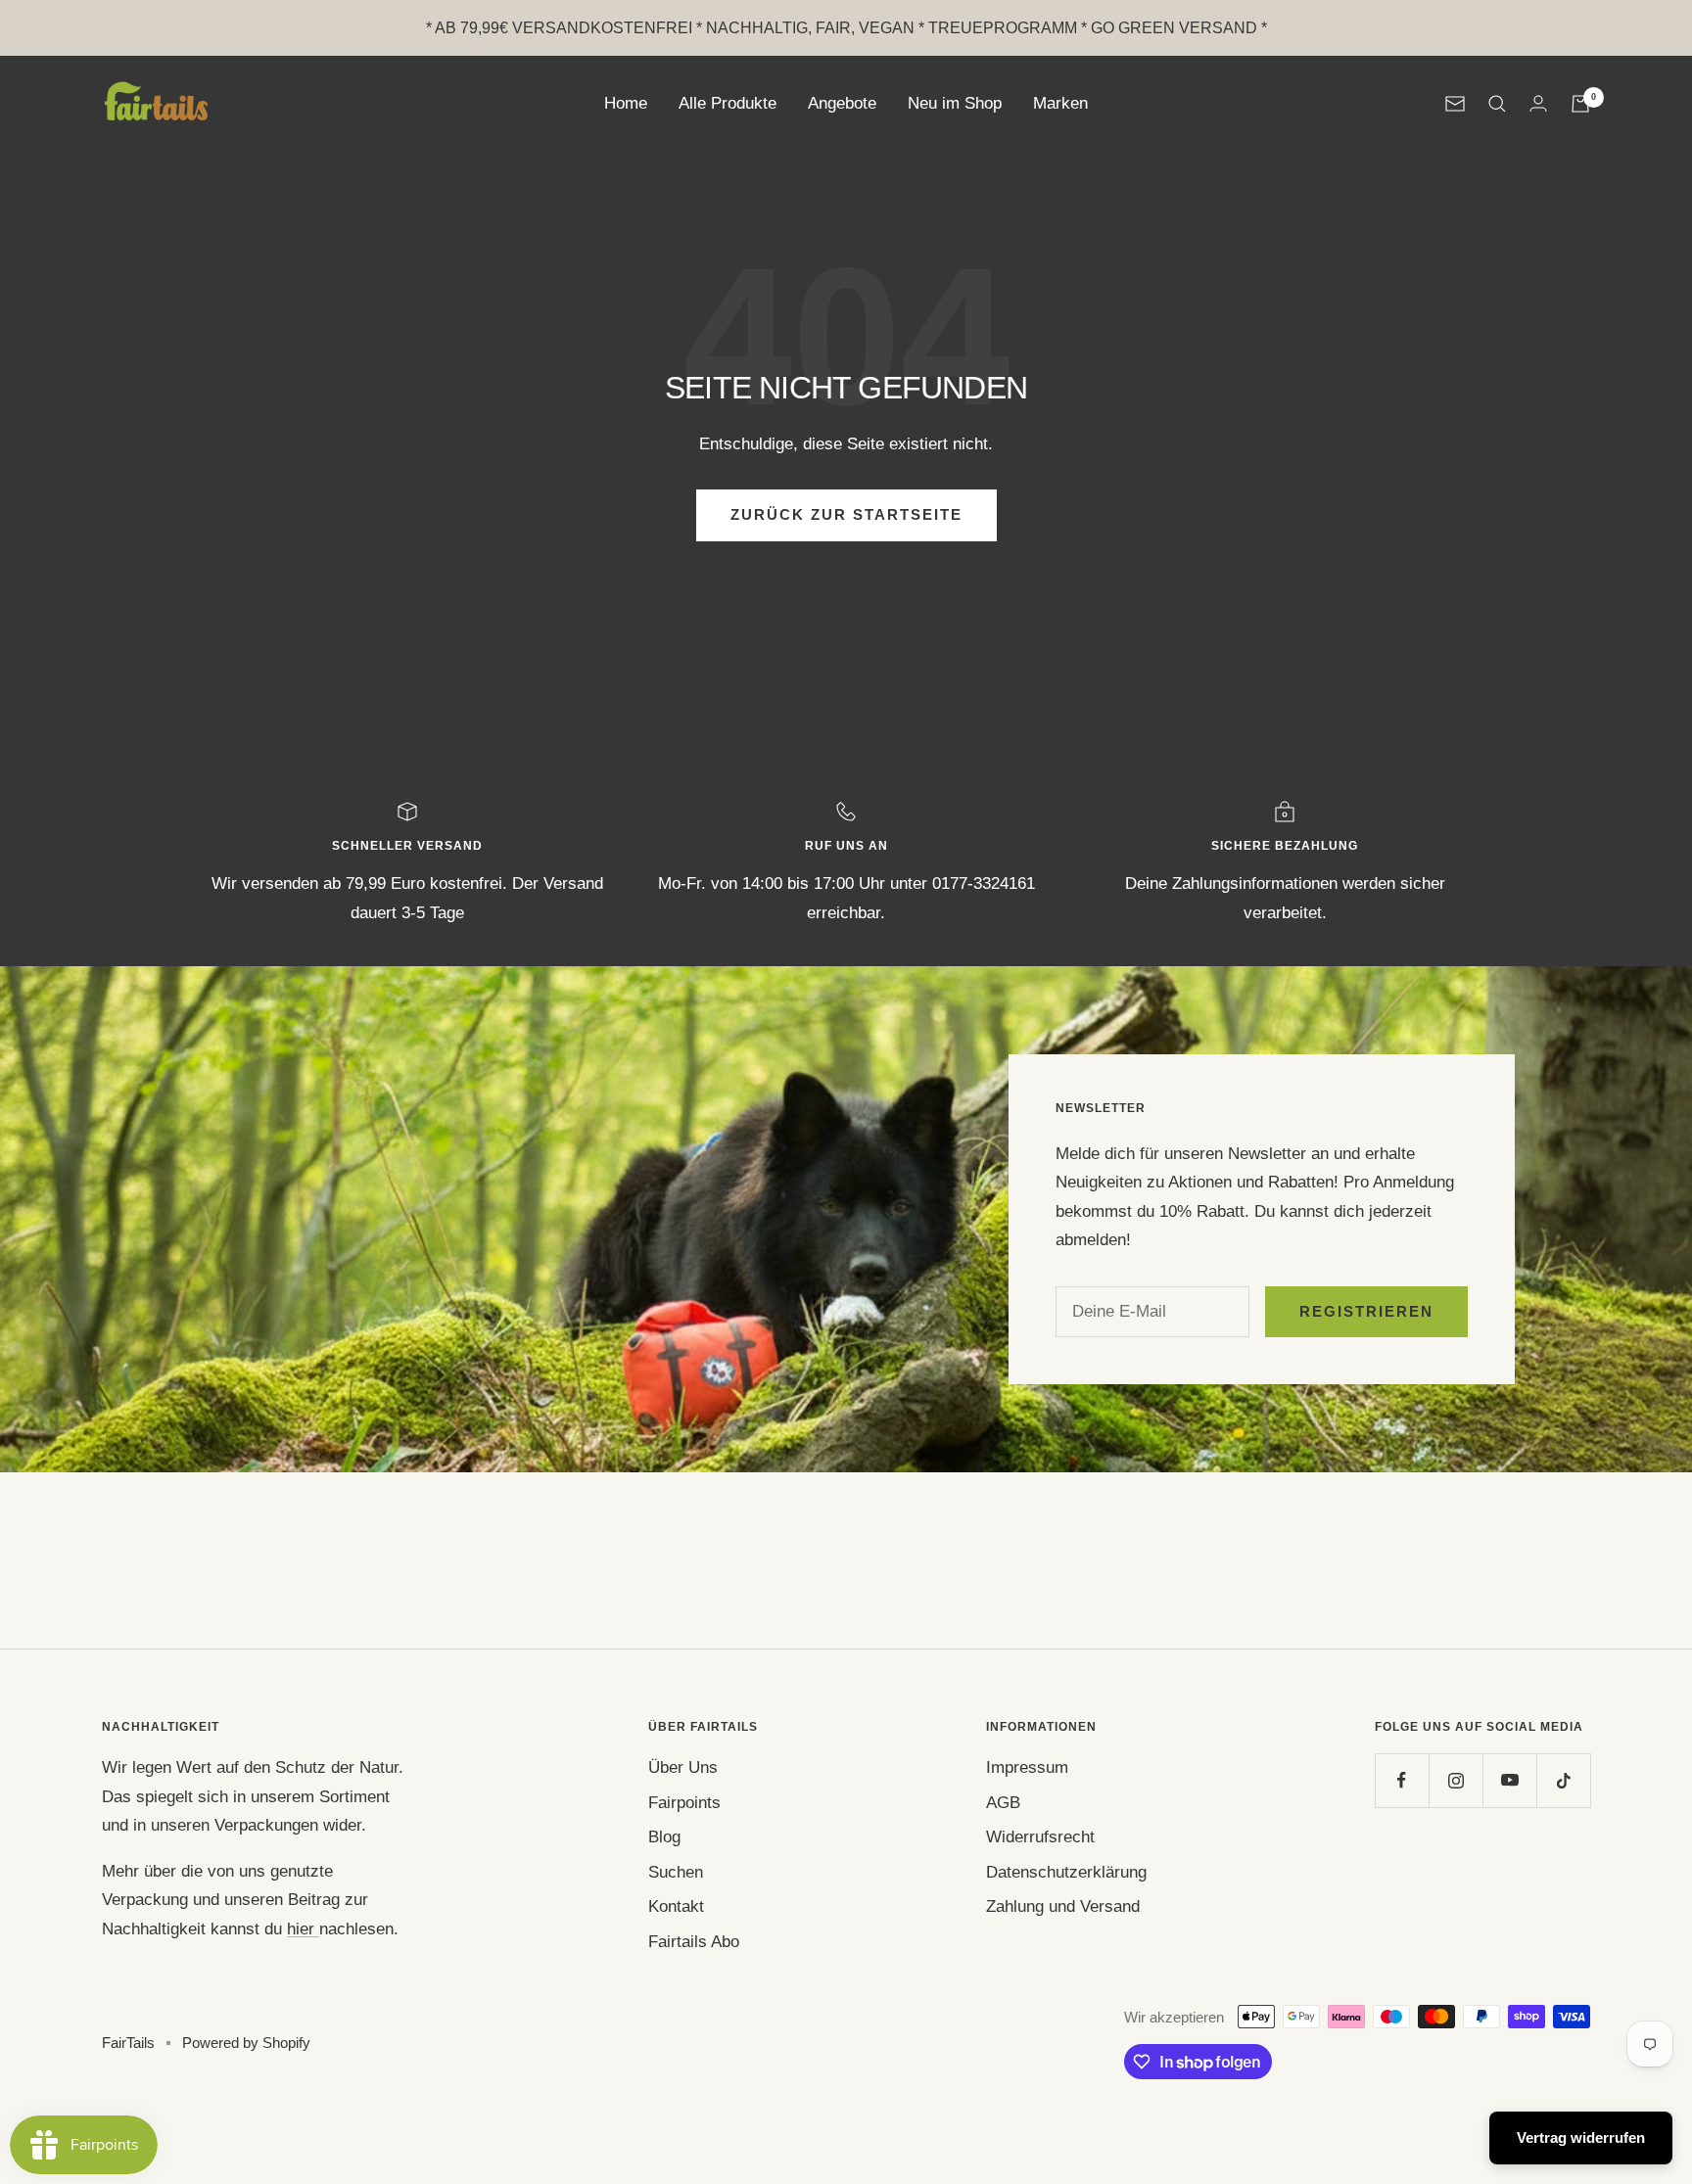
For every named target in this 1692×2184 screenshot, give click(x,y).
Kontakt (676, 1906)
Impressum (1027, 1767)
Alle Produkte (728, 103)
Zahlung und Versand (1063, 1906)
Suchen (676, 1872)
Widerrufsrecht (1040, 1837)
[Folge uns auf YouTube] (1509, 1780)
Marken (1060, 103)
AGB (1003, 1803)
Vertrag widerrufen (1581, 2138)
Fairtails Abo (694, 1942)
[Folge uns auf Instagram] (1456, 1780)
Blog (664, 1837)
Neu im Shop (955, 103)
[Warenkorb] (1580, 104)
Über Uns (683, 1767)
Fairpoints (684, 1803)
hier (303, 1929)
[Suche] (1497, 104)
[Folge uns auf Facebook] (1402, 1780)
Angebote (842, 103)
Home (626, 103)
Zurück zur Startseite (846, 514)
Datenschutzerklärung (1066, 1872)
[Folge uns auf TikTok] (1563, 1780)
